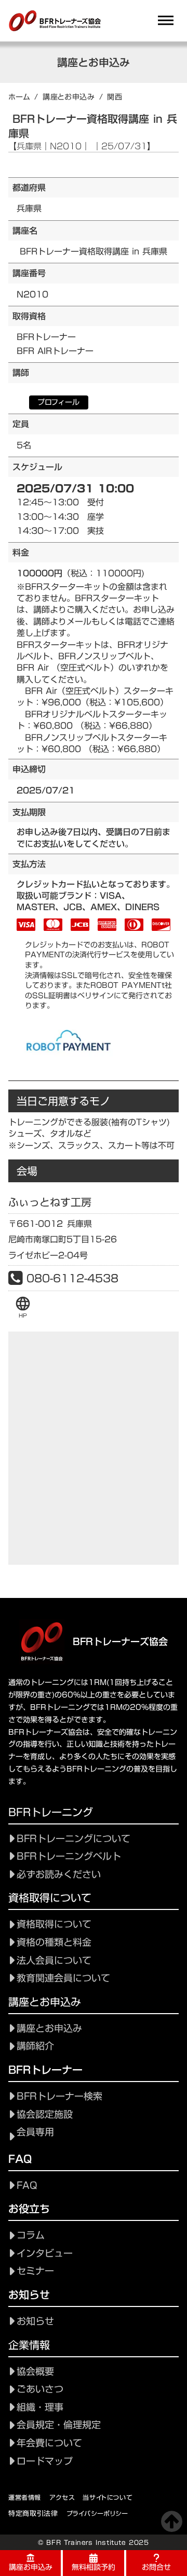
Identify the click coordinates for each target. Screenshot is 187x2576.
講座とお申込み (69, 97)
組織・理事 (40, 2407)
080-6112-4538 (72, 1278)
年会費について (49, 2443)
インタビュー (45, 2253)
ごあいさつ (40, 2389)
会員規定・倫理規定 (59, 2425)
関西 (115, 97)
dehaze (166, 21)
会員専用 (35, 2132)
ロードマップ (45, 2461)
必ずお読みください (59, 1874)
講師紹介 (35, 2046)
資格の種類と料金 (54, 1942)
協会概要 (35, 2372)
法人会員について (54, 1961)
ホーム (19, 97)
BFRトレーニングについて (74, 1839)
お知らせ (35, 2321)
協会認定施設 (45, 2114)
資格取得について (54, 1924)
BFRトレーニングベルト (69, 1856)
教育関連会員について (63, 1978)
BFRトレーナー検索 (59, 2096)
